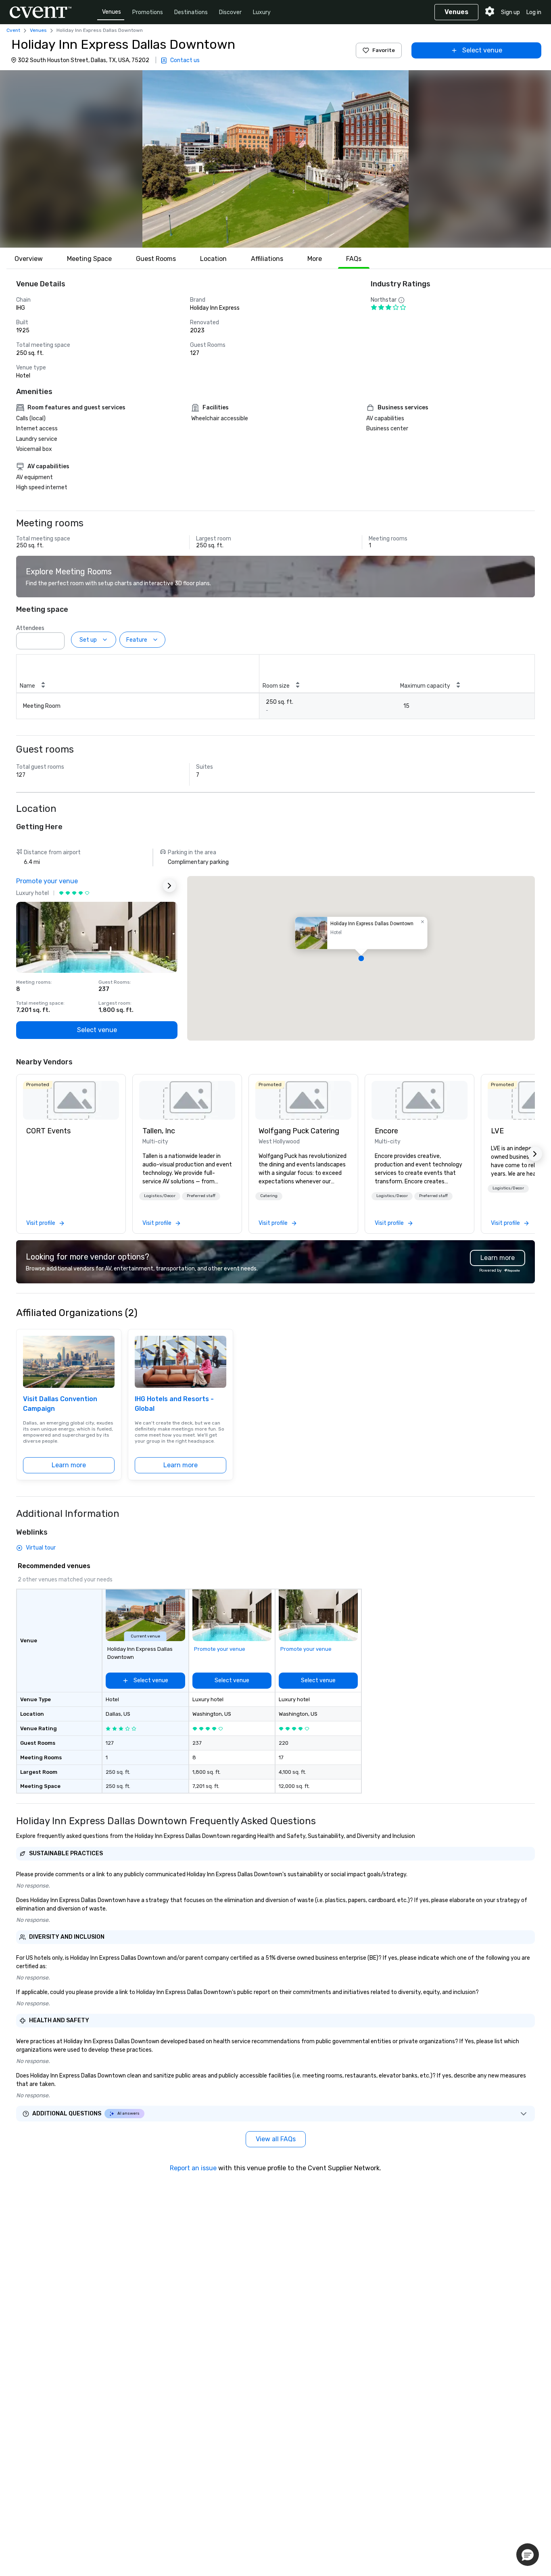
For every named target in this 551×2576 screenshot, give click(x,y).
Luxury (262, 12)
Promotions (148, 12)
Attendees (30, 628)
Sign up (510, 12)
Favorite (384, 50)
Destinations (191, 12)
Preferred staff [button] (201, 1196)
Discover (230, 12)
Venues (112, 12)
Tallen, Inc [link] (159, 1131)
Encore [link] (386, 1131)
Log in (534, 12)
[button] (275, 159)
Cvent (13, 30)
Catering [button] (269, 1196)
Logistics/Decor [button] (160, 1196)
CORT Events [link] (48, 1131)
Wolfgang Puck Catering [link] (299, 1131)
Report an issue (193, 2168)
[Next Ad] (169, 886)
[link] (71, 1100)
